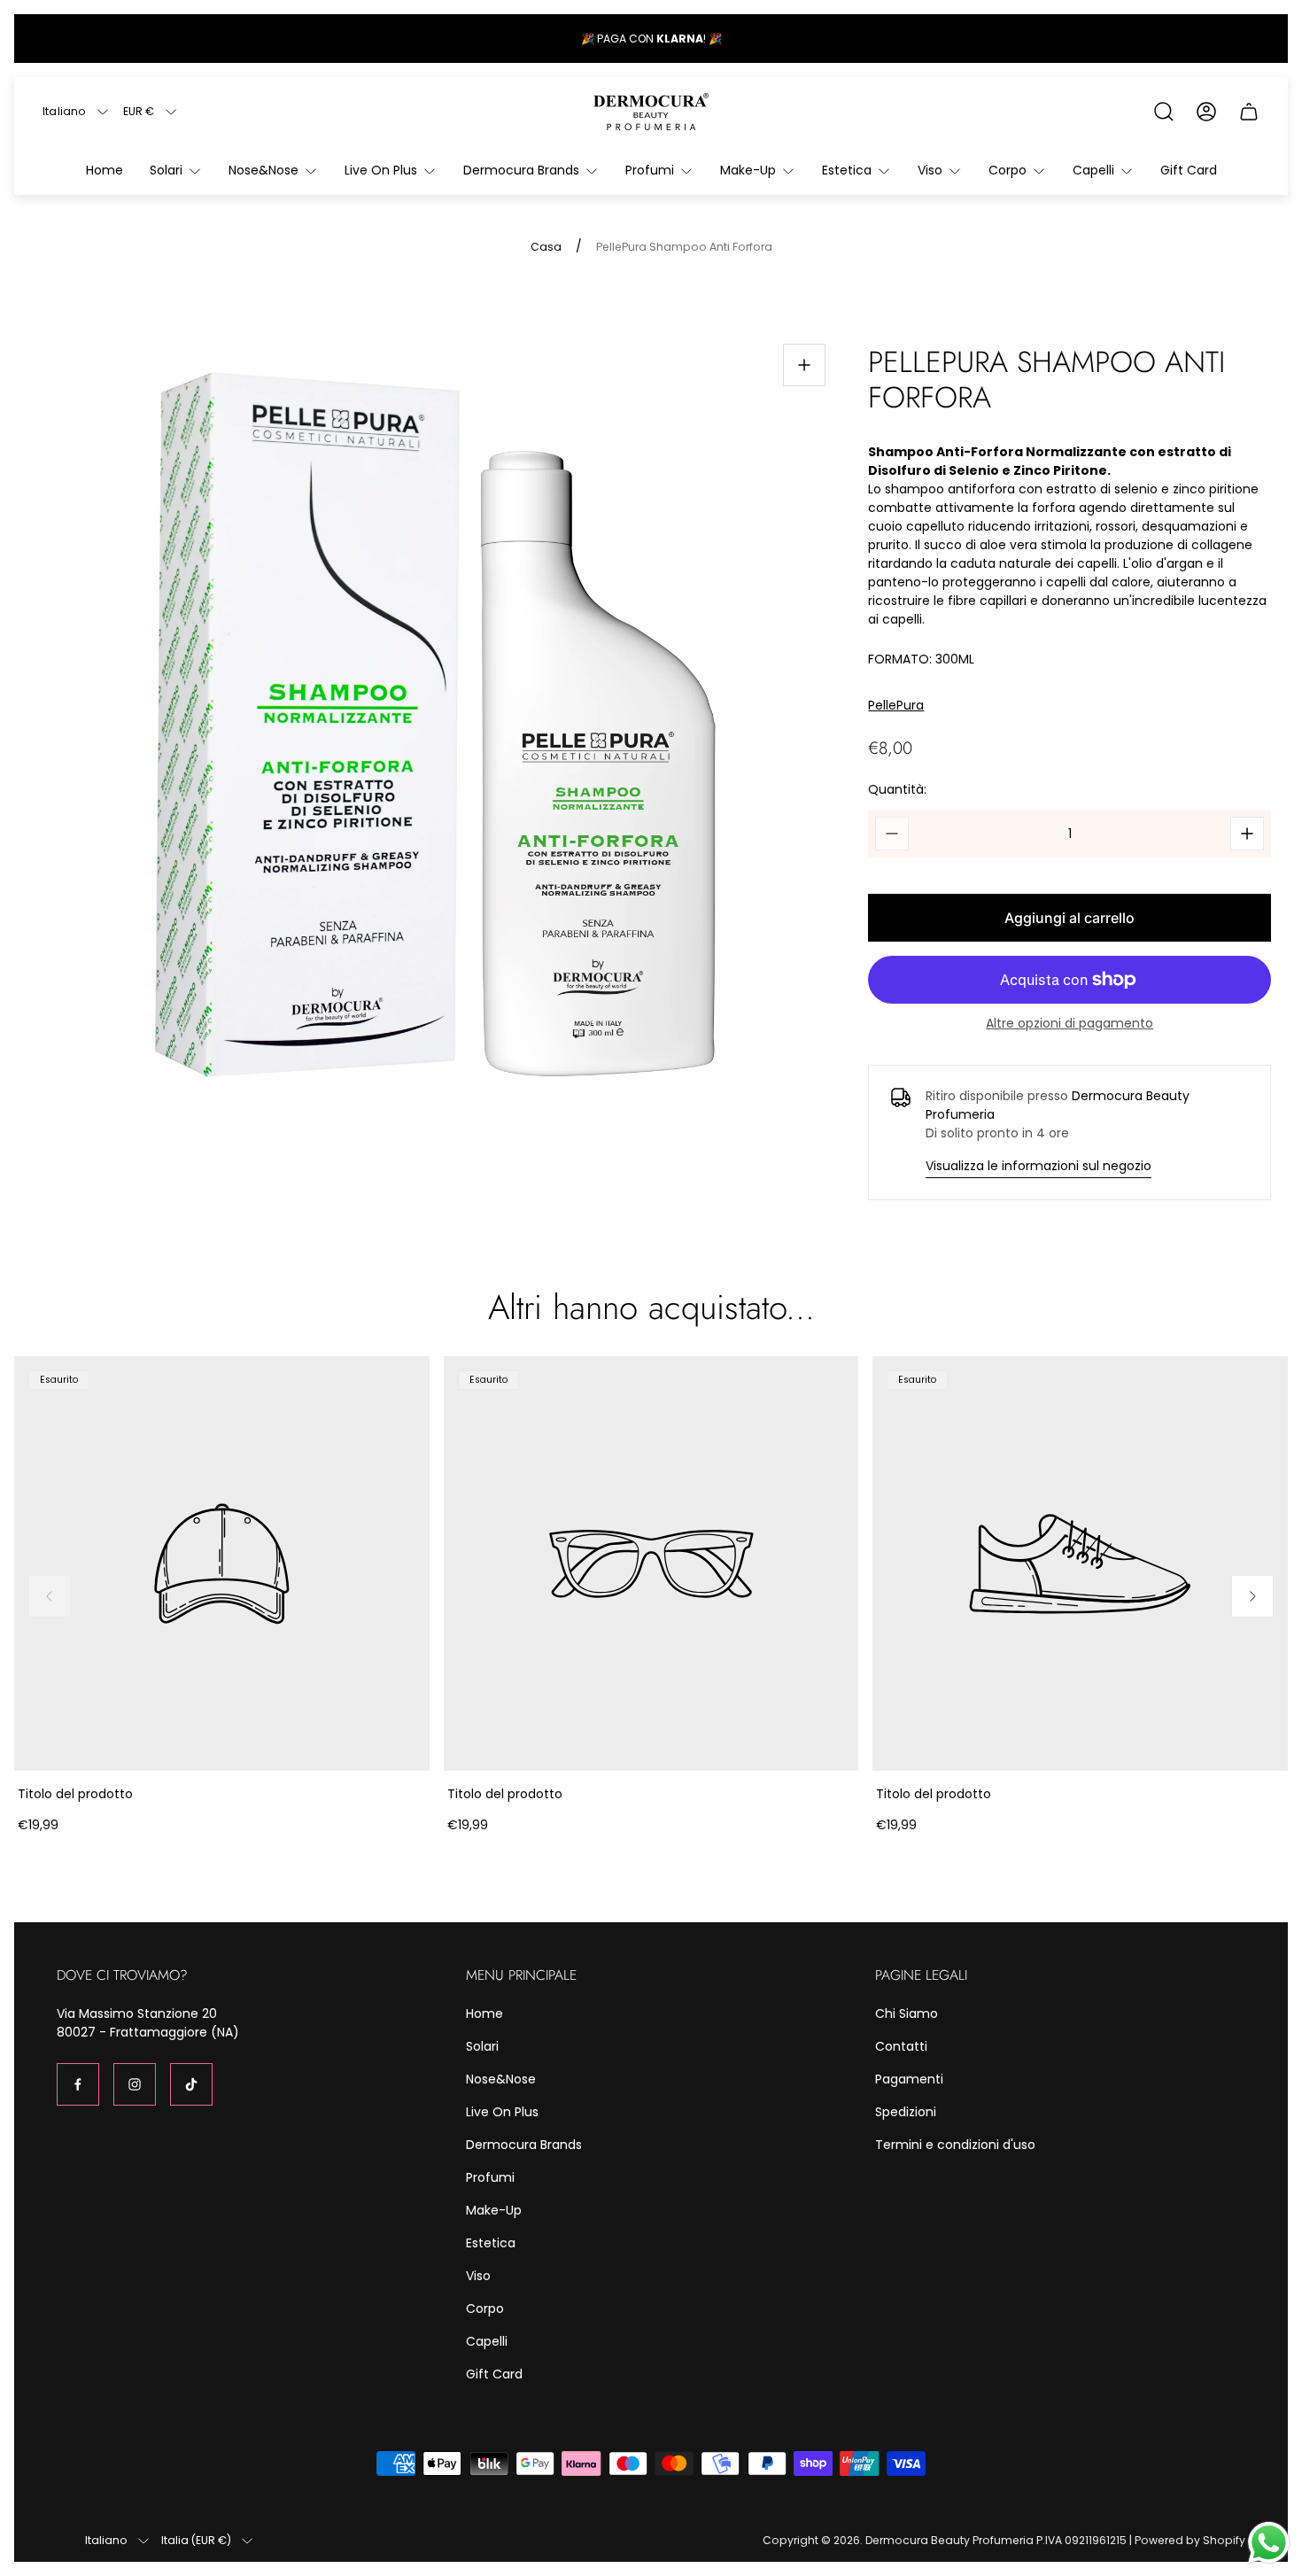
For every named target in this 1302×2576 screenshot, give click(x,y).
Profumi (490, 2177)
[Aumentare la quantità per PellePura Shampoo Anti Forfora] (1247, 834)
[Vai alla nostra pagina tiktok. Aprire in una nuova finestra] (191, 2084)
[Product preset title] (222, 1564)
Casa (546, 247)
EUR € (139, 112)
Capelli (487, 2341)
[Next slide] (1252, 1596)
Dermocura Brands (524, 2145)
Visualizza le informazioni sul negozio (1038, 1166)
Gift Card (494, 2374)
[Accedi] (1206, 112)
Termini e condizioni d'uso (955, 2145)
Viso (478, 2276)
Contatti (901, 2046)
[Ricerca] (1164, 112)
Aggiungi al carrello (1069, 918)
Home (484, 2013)
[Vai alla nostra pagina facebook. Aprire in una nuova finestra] (78, 2084)
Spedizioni (906, 2112)
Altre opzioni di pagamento (1069, 1023)
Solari (482, 2046)
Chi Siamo (907, 2013)
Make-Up (494, 2210)
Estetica (491, 2243)
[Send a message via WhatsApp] (1269, 2543)
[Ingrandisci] (804, 365)
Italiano (65, 112)
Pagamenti (909, 2079)
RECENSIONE (681, 39)
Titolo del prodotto (75, 1794)
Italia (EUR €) (196, 2541)
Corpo (485, 2308)
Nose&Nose (501, 2079)
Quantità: (897, 789)
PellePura (896, 706)
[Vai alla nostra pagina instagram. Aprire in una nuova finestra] (135, 2084)
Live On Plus (502, 2112)
